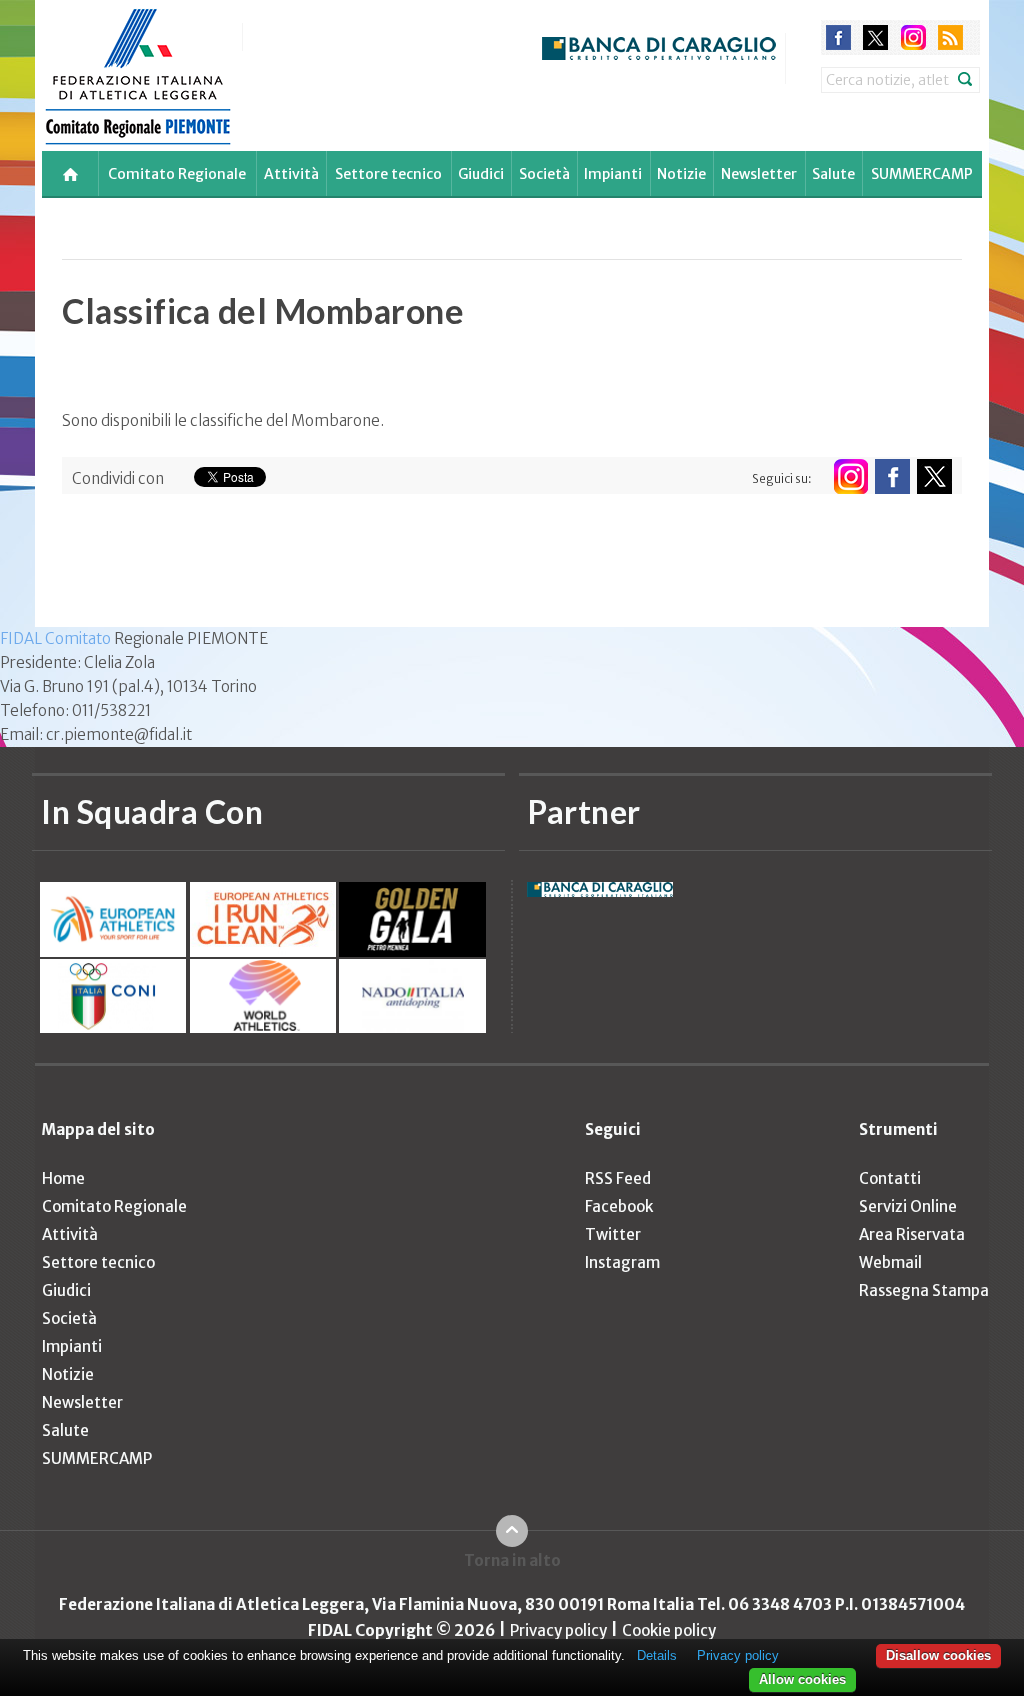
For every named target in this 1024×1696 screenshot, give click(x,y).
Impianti (613, 174)
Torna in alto (512, 1560)
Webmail (890, 1262)
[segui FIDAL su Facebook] (892, 476)
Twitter (613, 1234)
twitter (875, 37)
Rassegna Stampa (924, 1290)
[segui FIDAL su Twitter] (934, 476)
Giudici (481, 174)
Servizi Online (908, 1206)
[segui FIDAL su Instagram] (850, 476)
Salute (833, 174)
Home (63, 1178)
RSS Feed (618, 1178)
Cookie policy (669, 1630)
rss (950, 37)
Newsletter (759, 174)
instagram (913, 37)
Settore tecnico (388, 174)
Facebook (619, 1206)
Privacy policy (558, 1630)
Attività (291, 174)
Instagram (622, 1262)
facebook (838, 37)
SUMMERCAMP (922, 174)
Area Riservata (912, 1234)
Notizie (681, 174)
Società (544, 174)
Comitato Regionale (177, 174)
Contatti (890, 1178)
